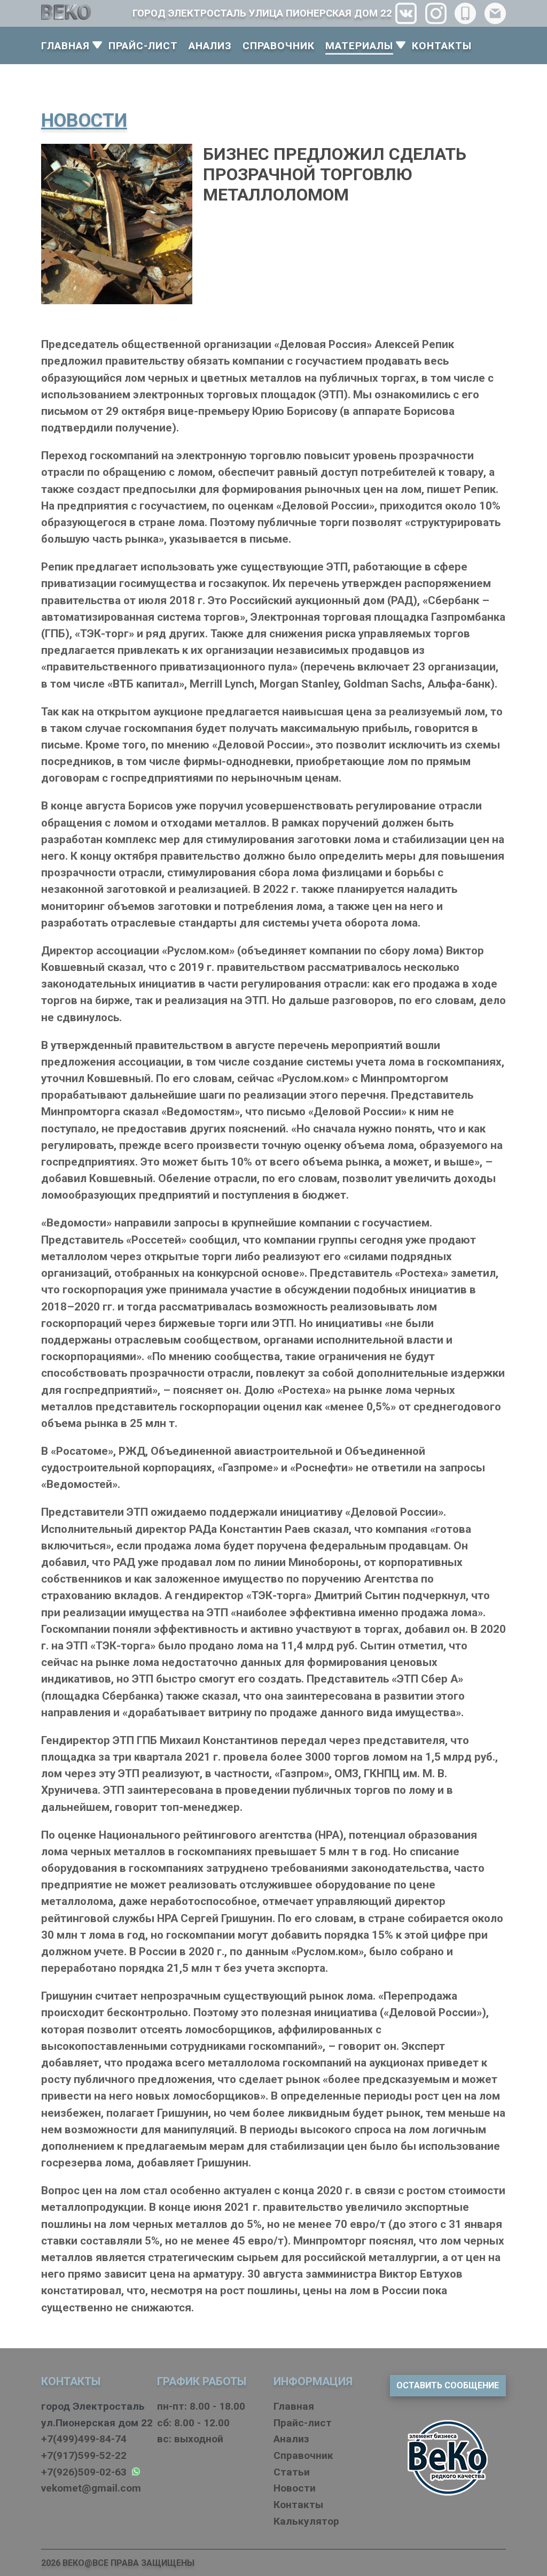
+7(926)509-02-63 (87, 2472)
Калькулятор (306, 2521)
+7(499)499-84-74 (84, 2439)
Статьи (292, 2472)
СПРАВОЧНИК (279, 46)
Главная (294, 2406)
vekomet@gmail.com (91, 2488)
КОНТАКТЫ (442, 46)
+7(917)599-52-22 (84, 2455)
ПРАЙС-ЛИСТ (143, 46)
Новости (295, 2488)
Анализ (291, 2439)
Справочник (303, 2455)
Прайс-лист (303, 2423)
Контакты (298, 2505)
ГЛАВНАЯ (65, 46)
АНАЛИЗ (210, 46)
